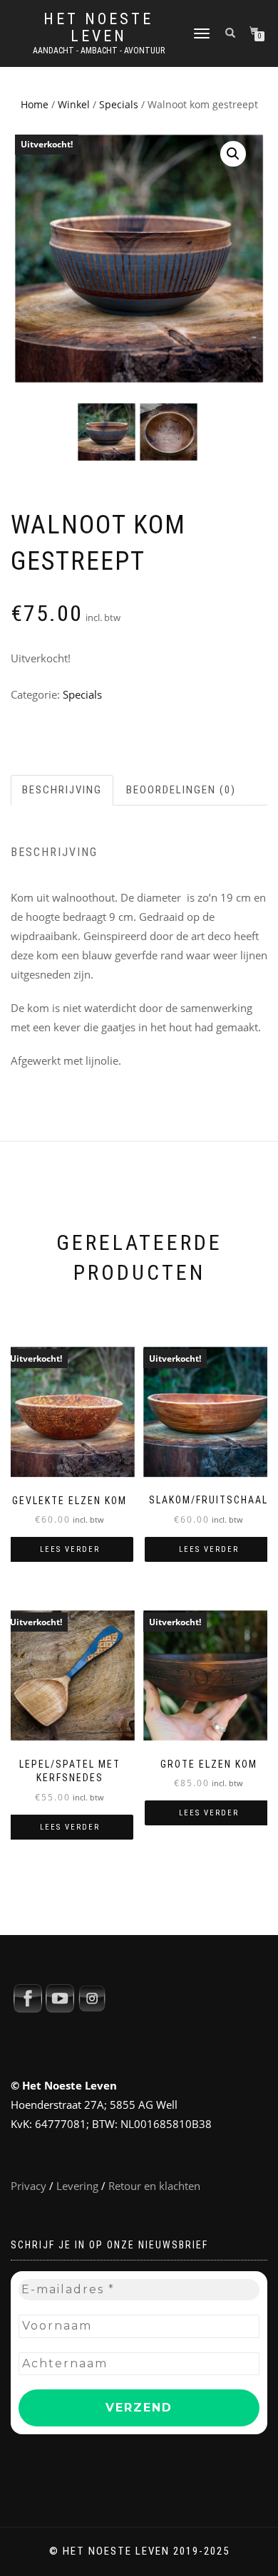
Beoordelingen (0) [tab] (181, 790)
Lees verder (70, 1549)
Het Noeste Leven (98, 28)
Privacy (29, 2186)
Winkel (74, 104)
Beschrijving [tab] (62, 790)
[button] (233, 154)
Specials (119, 104)
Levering (77, 2186)
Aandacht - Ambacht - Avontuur (99, 51)
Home (35, 104)
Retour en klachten (154, 2186)
